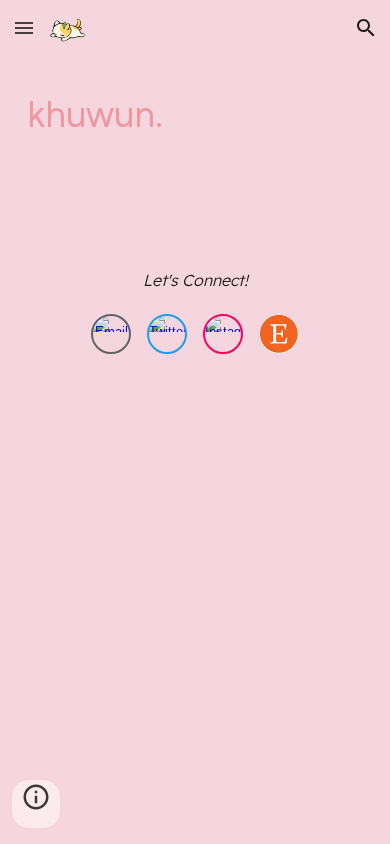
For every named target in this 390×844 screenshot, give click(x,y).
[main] (195, 115)
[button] (24, 27)
